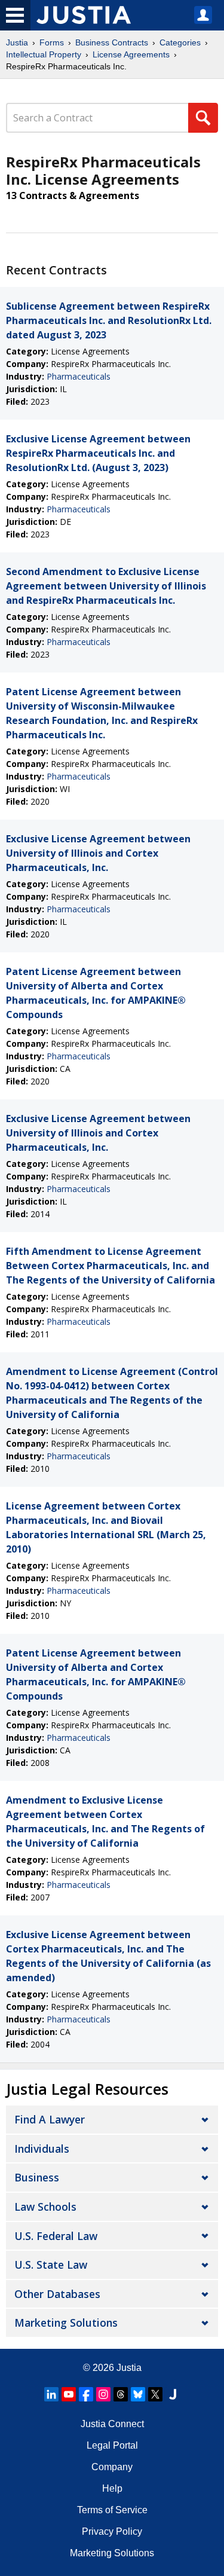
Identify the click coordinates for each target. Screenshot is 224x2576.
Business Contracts (112, 42)
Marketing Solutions (66, 2323)
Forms (52, 42)
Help (112, 2488)
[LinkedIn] (51, 2394)
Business (37, 2177)
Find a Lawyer (50, 2119)
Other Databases (57, 2294)
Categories (180, 42)
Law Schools (45, 2207)
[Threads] (121, 2394)
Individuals (42, 2149)
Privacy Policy (112, 2531)
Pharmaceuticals (79, 376)
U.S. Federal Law (56, 2236)
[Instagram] (103, 2394)
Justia (17, 42)
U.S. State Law (51, 2265)
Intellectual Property (44, 54)
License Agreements (131, 54)
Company (112, 2467)
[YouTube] (69, 2394)
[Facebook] (86, 2394)
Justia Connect (112, 2424)
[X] (155, 2394)
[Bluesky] (138, 2394)
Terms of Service (112, 2510)
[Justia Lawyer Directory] (173, 2394)
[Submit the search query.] (203, 118)
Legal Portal (112, 2445)
